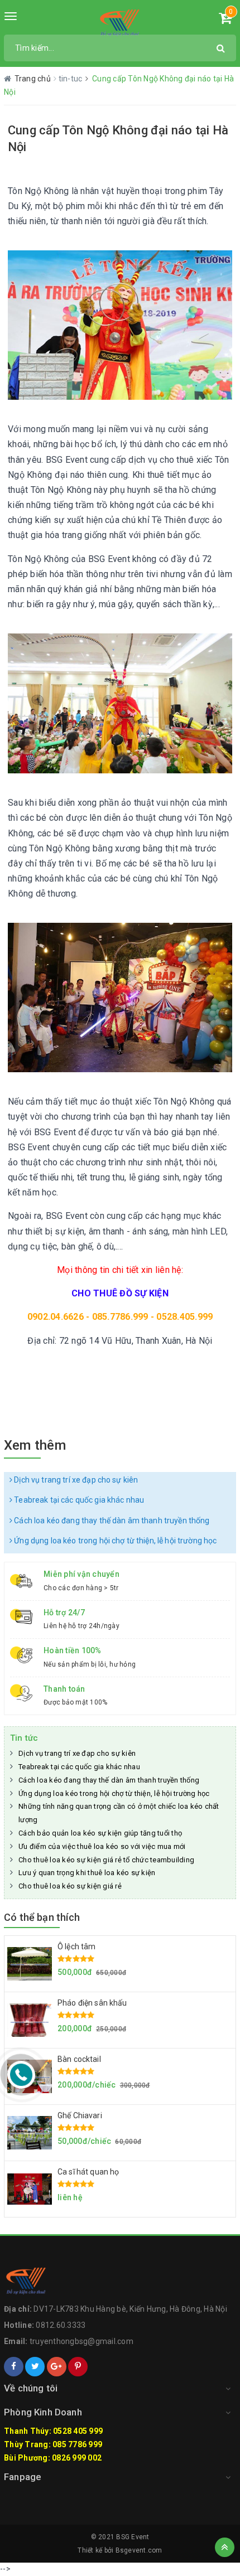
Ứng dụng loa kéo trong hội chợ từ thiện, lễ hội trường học (114, 1541)
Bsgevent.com (139, 2550)
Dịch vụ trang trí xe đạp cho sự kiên (75, 1480)
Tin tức (24, 1738)
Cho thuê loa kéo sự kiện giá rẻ (70, 1886)
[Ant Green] (120, 22)
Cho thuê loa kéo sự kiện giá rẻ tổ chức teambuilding (106, 1860)
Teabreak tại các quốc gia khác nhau (78, 1500)
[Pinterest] (78, 2367)
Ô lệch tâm (76, 1946)
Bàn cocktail (79, 2059)
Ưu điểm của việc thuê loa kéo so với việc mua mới (102, 1846)
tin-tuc (71, 79)
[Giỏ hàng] (225, 20)
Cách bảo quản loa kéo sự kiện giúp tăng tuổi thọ (100, 1833)
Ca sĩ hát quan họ (88, 2172)
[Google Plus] (57, 2367)
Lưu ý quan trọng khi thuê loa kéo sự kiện (87, 1873)
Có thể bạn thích (42, 1917)
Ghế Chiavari (80, 2115)
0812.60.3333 (61, 2325)
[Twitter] (35, 2367)
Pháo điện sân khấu (92, 2003)
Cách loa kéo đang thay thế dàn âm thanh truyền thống (111, 1521)
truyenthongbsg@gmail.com (81, 2341)
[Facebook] (14, 2367)
